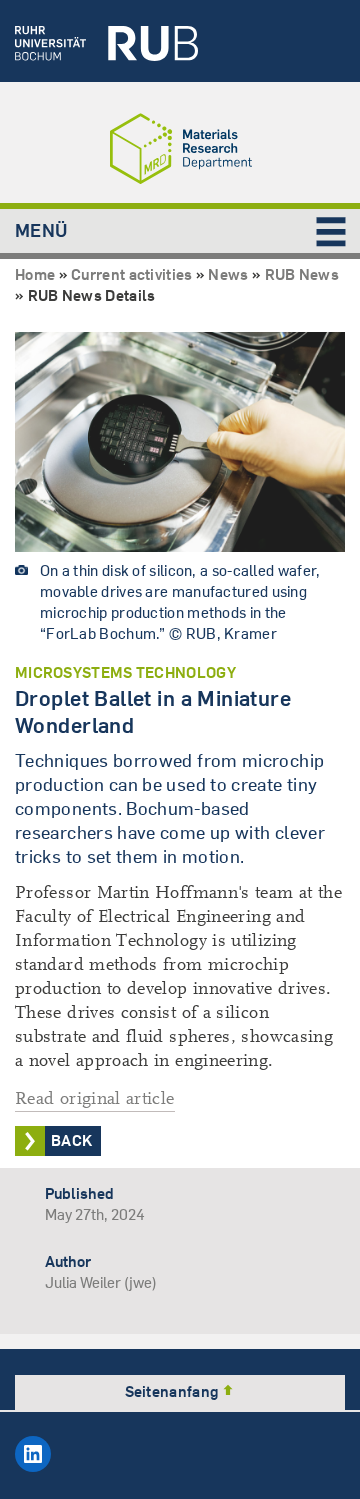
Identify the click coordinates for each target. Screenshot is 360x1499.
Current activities (131, 274)
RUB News (302, 274)
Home (35, 274)
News (228, 274)
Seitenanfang (173, 1391)
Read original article (95, 1098)
